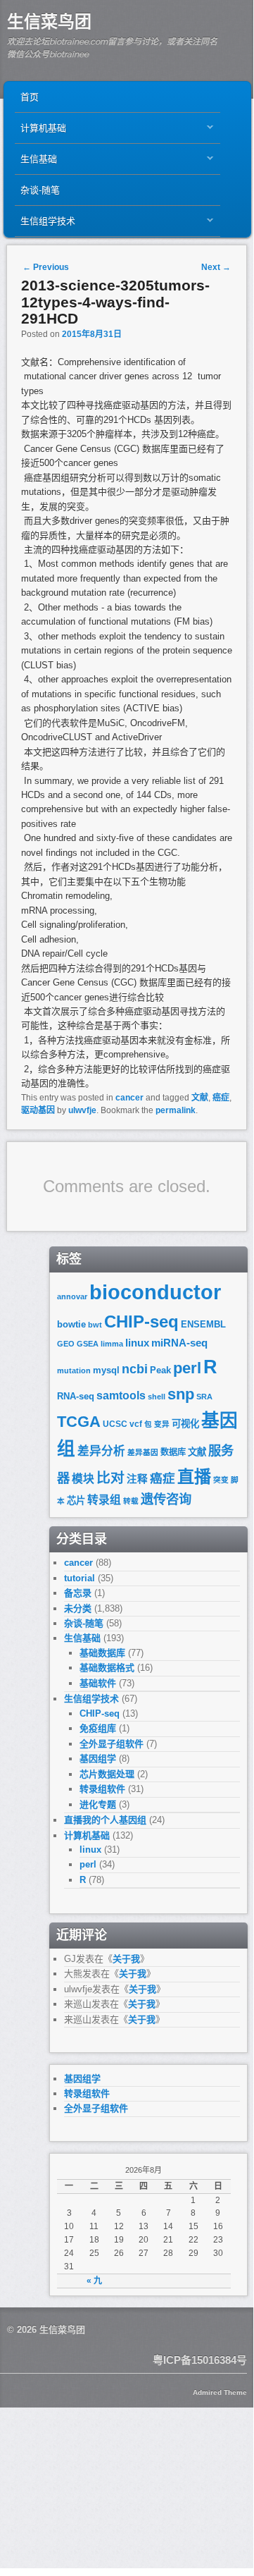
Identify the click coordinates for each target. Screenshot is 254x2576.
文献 (200, 1098)
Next (216, 267)
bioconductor (155, 1292)
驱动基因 (38, 1110)
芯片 (76, 1501)
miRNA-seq (179, 1343)
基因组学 (98, 1759)
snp (181, 1394)
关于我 (126, 1959)
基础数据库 (102, 1653)
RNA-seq (76, 1396)
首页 (30, 97)
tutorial (80, 1578)
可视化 (185, 1424)
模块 (83, 1479)
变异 (162, 1424)
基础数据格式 (107, 1668)
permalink (176, 1110)
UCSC (115, 1424)
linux (137, 1343)
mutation (74, 1370)
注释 (137, 1479)
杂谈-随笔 (40, 190)
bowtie (71, 1324)
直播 (194, 1477)
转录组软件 (102, 1789)
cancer (129, 1098)
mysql (106, 1370)
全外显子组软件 (112, 1744)
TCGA (79, 1422)
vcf (136, 1424)
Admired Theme (220, 2392)
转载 (131, 1501)
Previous (46, 267)
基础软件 (98, 1683)
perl (187, 1368)
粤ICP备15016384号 (200, 2360)
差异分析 (101, 1451)
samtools (121, 1396)
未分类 (78, 1608)
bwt (95, 1325)
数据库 (173, 1452)
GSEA (88, 1344)
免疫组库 (98, 1728)
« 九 (94, 2281)
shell (157, 1397)
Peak (160, 1370)
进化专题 (98, 1804)
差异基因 (143, 1452)
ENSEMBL (203, 1324)
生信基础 (36, 162)
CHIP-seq (141, 1321)
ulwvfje (82, 1110)
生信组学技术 (45, 225)
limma (112, 1344)
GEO (66, 1344)
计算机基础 (40, 131)
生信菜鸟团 (49, 22)
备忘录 (78, 1593)
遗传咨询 (166, 1499)
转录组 (104, 1500)
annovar (72, 1296)
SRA (204, 1397)
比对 (110, 1478)
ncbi (135, 1369)
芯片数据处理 (107, 1774)
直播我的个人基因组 (105, 1820)
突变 (221, 1480)
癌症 (221, 1098)
